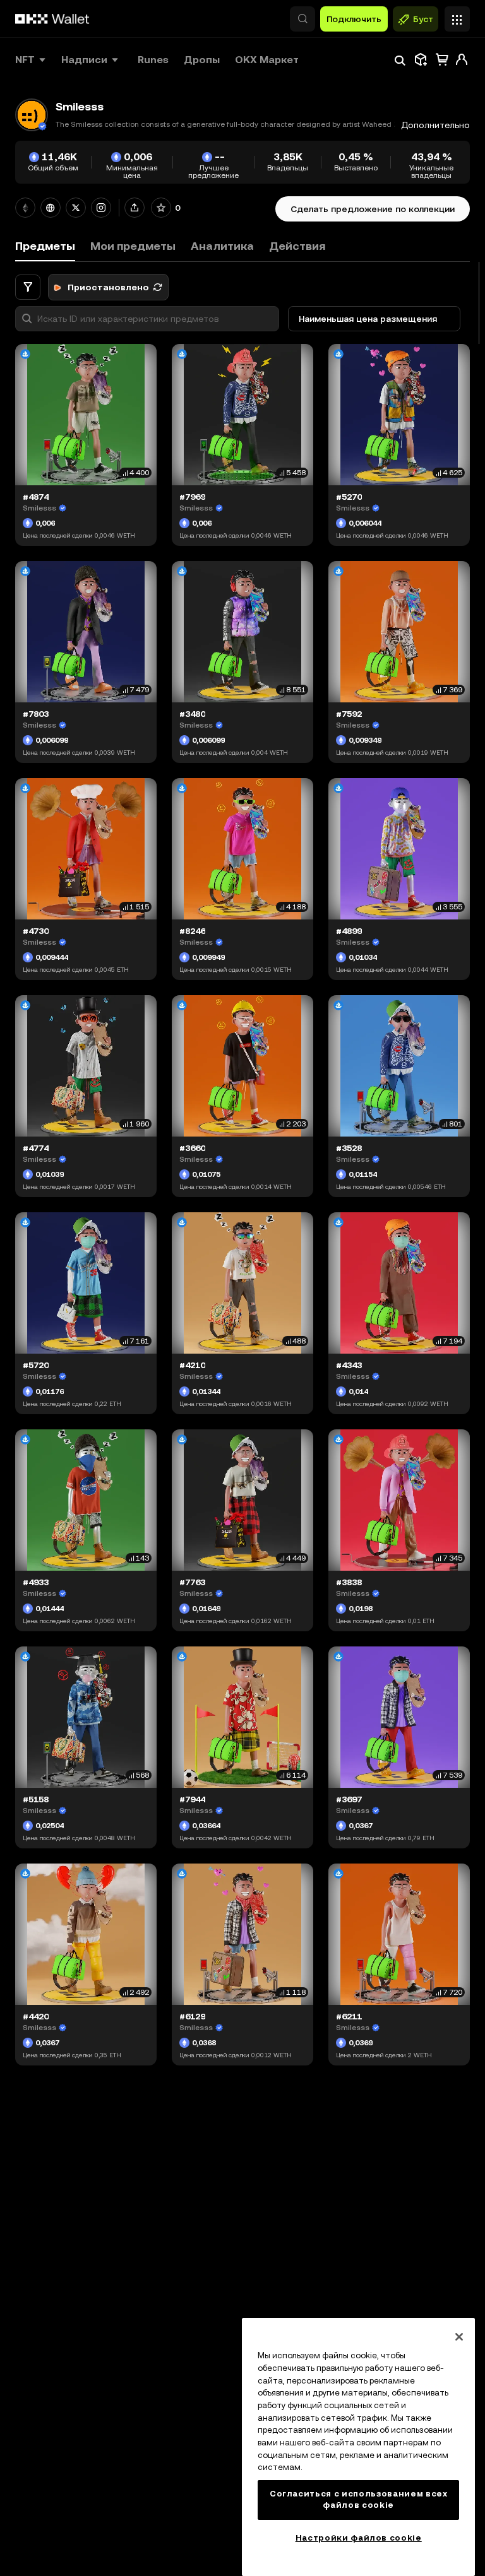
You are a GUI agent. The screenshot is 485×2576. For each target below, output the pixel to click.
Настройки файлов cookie (359, 2538)
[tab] (133, 246)
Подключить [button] (354, 19)
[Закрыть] (459, 2337)
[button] (302, 19)
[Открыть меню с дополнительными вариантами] (457, 16)
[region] (358, 2447)
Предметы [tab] (45, 246)
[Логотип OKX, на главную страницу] (52, 19)
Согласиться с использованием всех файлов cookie (359, 2499)
